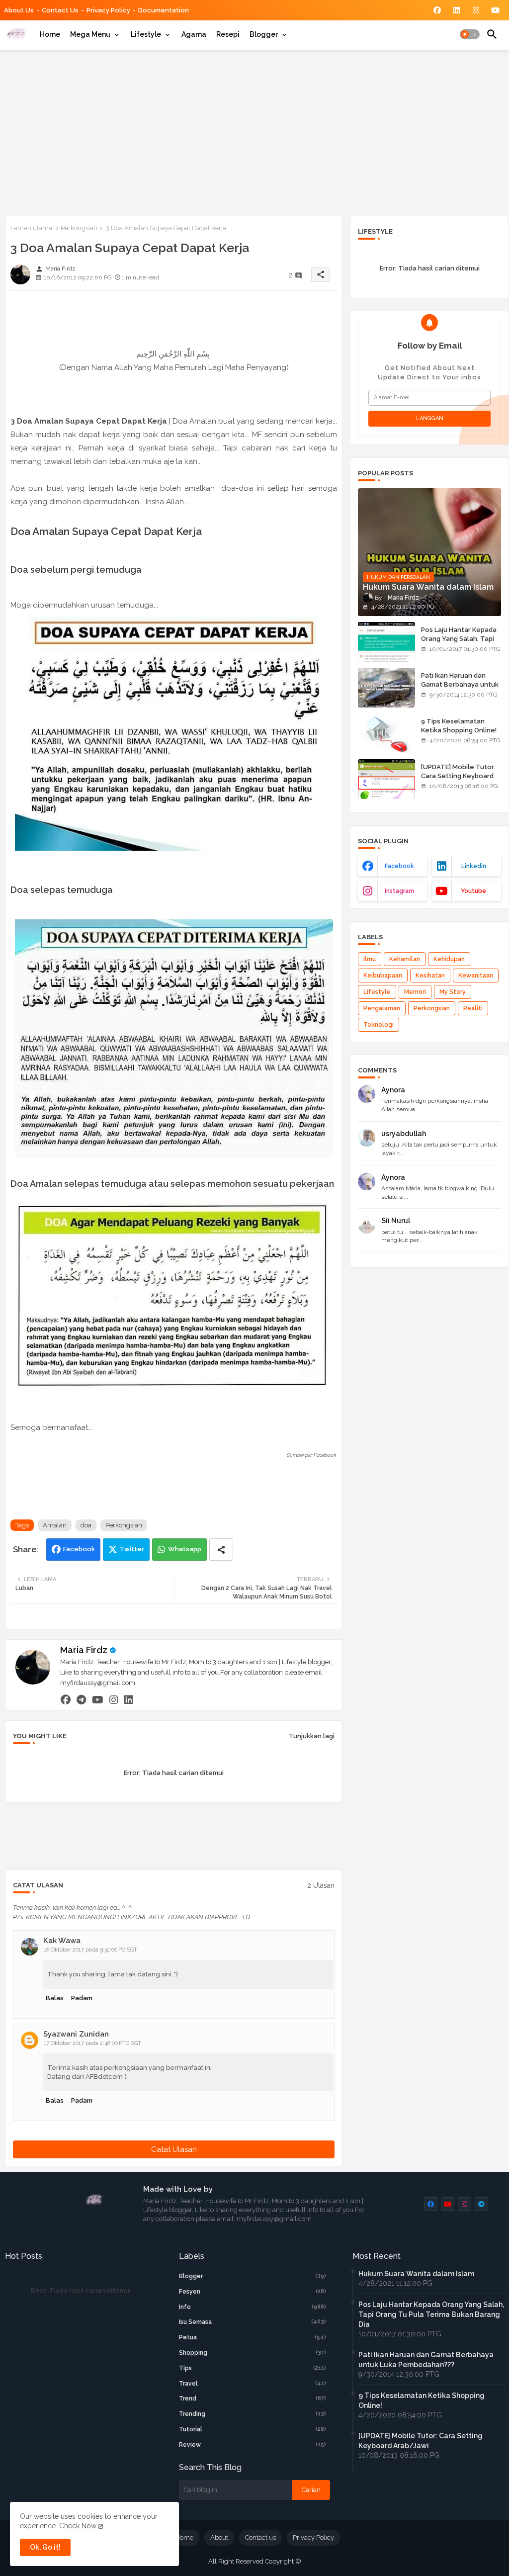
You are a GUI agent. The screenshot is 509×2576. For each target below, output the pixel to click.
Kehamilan (405, 959)
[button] (470, 34)
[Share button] (221, 1550)
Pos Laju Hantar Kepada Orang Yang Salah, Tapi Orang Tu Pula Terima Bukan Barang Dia (459, 643)
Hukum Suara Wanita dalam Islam (416, 2274)
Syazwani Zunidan (76, 2034)
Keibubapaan (383, 976)
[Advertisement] (254, 131)
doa (86, 1525)
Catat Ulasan (174, 2149)
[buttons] (437, 10)
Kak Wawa (62, 1941)
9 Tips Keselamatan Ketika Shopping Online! (459, 726)
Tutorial (253, 2429)
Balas (55, 1998)
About (219, 2537)
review (253, 2445)
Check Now (78, 2526)
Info (253, 2307)
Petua (253, 2337)
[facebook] (66, 1699)
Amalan (55, 1525)
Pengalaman (382, 1008)
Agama (194, 34)
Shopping (253, 2353)
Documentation (164, 10)
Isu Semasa (253, 2322)
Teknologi (379, 1025)
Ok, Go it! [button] (45, 2547)
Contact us (60, 10)
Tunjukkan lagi (312, 1736)
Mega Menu (90, 34)
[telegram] (81, 1699)
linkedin (474, 866)
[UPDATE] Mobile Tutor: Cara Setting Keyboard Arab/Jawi (458, 776)
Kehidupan (449, 959)
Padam (82, 1998)
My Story (453, 992)
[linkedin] (129, 1699)
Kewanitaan (476, 976)
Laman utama (31, 228)
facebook (399, 866)
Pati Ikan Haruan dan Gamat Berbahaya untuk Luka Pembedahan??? (460, 684)
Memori (415, 992)
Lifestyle (146, 34)
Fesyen (253, 2292)
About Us (19, 10)
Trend (253, 2398)
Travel (253, 2384)
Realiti (473, 1008)
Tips (253, 2368)
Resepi (228, 34)
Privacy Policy (108, 10)
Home (50, 34)
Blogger (264, 34)
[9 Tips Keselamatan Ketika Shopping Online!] (386, 733)
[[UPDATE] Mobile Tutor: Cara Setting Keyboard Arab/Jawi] (386, 779)
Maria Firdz (84, 1650)
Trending (253, 2414)
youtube (473, 891)
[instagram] (114, 1699)
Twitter (132, 1549)
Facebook (79, 1549)
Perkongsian (79, 228)
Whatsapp (185, 1549)
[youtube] (98, 1699)
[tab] (50, 34)
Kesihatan (430, 976)
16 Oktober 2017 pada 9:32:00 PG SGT (90, 1950)
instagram (399, 891)
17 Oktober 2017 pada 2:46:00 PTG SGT (92, 2043)
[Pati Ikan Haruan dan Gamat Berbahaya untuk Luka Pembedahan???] (386, 688)
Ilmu (370, 959)
